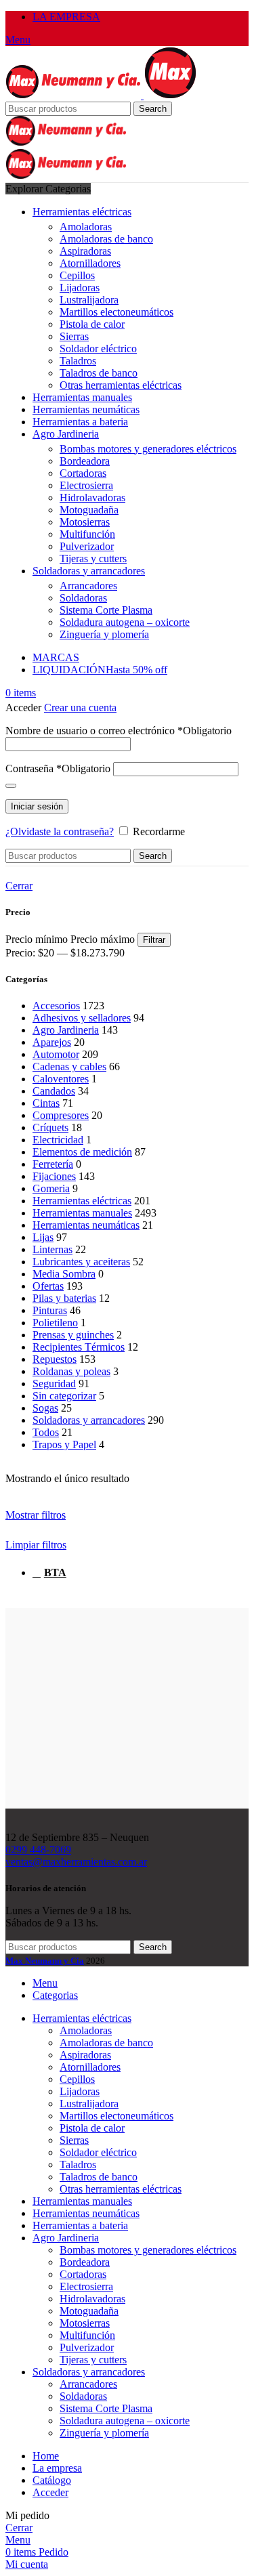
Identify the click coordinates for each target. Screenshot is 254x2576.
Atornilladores (90, 263)
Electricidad (58, 1140)
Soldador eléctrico (98, 349)
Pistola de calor (92, 324)
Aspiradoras (85, 251)
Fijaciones (54, 1176)
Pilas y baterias (64, 1298)
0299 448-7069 (38, 1850)
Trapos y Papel (64, 1444)
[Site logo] (75, 95)
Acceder (50, 2492)
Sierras (74, 336)
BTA (55, 1572)
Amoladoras (86, 227)
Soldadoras (83, 598)
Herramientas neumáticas (86, 1225)
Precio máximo (103, 939)
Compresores (61, 1115)
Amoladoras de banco (106, 239)
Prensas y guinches (73, 1335)
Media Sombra (64, 1274)
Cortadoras (83, 473)
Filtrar (154, 940)
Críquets (50, 1127)
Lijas (43, 1237)
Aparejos (52, 1042)
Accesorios (56, 1006)
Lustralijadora (89, 300)
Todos (46, 1432)
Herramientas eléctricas (82, 1201)
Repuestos (55, 1359)
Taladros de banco (99, 373)
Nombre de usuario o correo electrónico (119, 731)
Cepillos (77, 275)
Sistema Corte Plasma (106, 610)
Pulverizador (87, 546)
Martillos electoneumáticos (117, 312)
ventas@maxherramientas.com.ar (76, 1862)
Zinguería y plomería (104, 634)
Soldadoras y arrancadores (89, 1420)
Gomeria (51, 1188)
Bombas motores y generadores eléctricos (148, 449)
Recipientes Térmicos (79, 1347)
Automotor (56, 1054)
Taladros (78, 361)
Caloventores (61, 1079)
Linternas (52, 1249)
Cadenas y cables (69, 1067)
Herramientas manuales (82, 1213)
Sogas (45, 1408)
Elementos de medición (82, 1152)
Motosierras (85, 522)
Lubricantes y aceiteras (81, 1262)
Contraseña (58, 768)
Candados (54, 1091)
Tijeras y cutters (93, 558)
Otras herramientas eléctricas (121, 385)
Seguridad (54, 1384)
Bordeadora (85, 461)
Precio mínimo (37, 939)
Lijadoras (80, 288)
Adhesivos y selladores (82, 1018)
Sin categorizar (64, 1396)
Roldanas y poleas (71, 1371)
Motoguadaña (89, 510)
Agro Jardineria (66, 1030)
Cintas (46, 1103)
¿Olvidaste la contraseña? (60, 831)
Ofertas (48, 1286)
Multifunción (87, 534)
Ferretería (53, 1164)
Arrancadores (88, 586)
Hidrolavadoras (92, 498)
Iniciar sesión (37, 806)
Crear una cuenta (80, 708)
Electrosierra (86, 485)
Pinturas (50, 1310)
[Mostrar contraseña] (11, 786)
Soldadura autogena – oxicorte (125, 622)
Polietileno (55, 1323)
